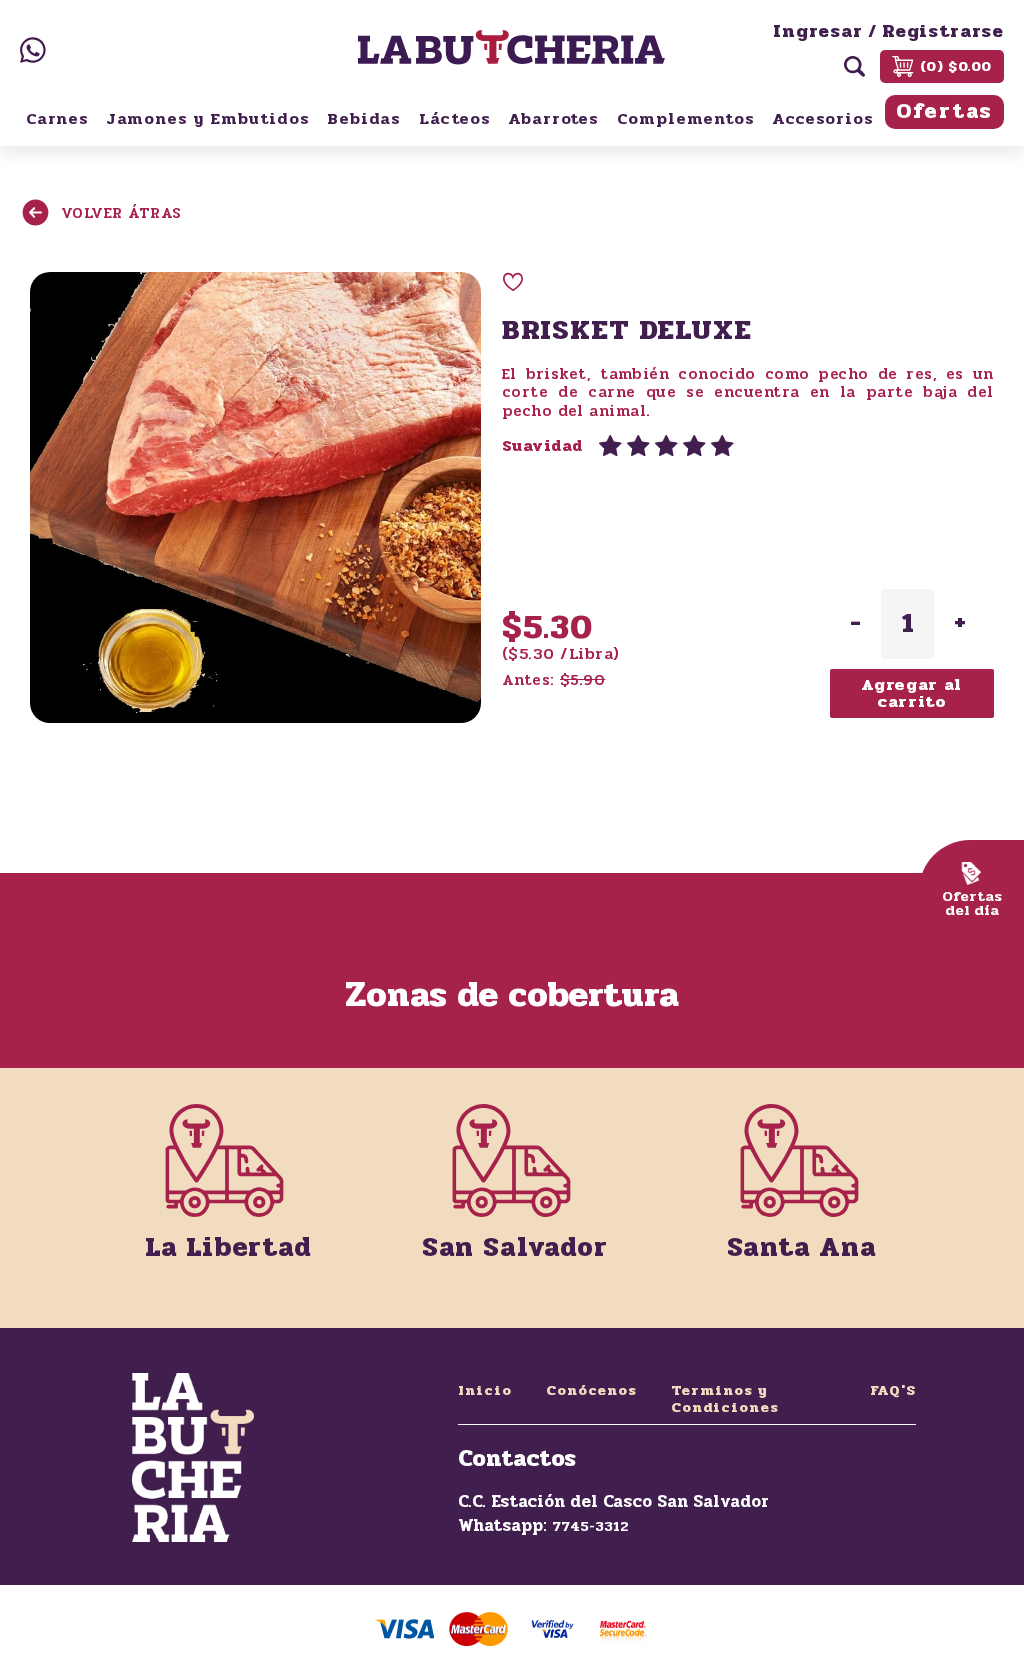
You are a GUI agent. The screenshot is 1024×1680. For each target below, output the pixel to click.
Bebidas (364, 119)
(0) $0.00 (956, 66)
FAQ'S (893, 1390)
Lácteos (455, 119)
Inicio (485, 1390)
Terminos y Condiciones (725, 1399)
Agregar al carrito (911, 693)
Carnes (57, 119)
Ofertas (944, 111)
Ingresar (818, 31)
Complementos (686, 119)
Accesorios (822, 119)
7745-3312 (590, 1526)
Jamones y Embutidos (208, 119)
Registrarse (943, 31)
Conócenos (591, 1390)
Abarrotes (553, 119)
